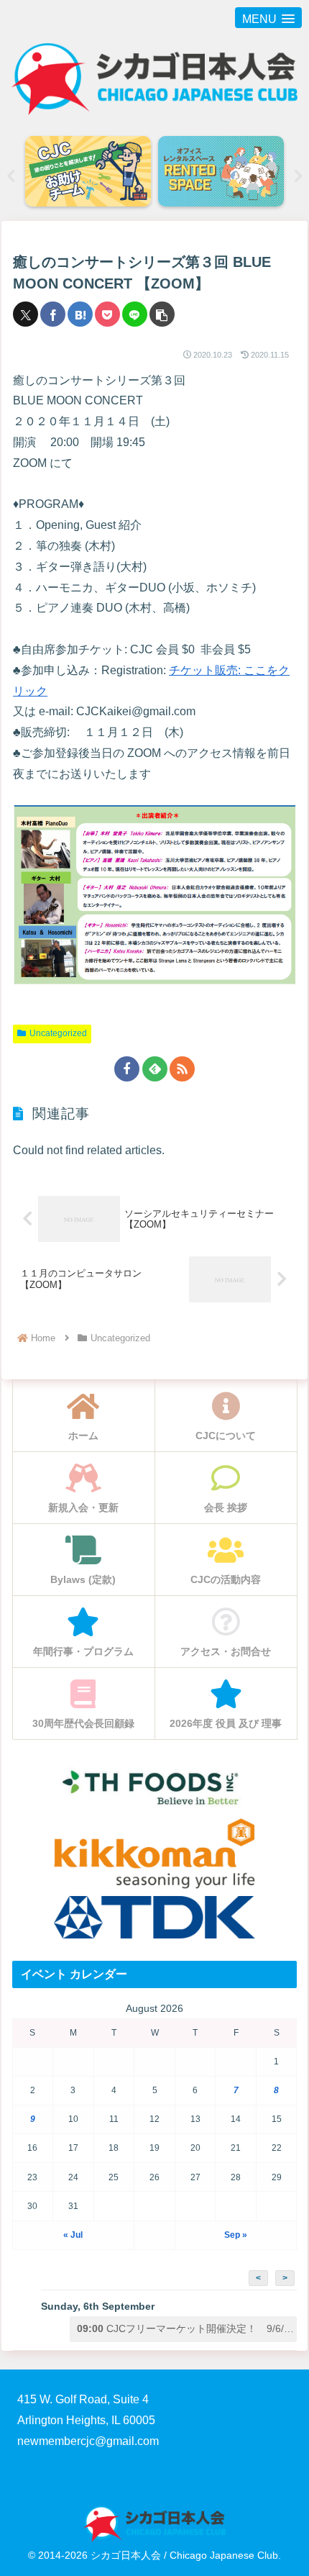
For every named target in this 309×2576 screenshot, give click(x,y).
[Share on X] (26, 314)
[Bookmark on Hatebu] (80, 314)
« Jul (73, 2235)
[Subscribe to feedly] (155, 1069)
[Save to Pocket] (107, 314)
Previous (11, 176)
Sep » (236, 2235)
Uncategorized (58, 1033)
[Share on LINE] (135, 314)
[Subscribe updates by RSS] (182, 1069)
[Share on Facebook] (53, 314)
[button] (162, 314)
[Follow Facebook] (127, 1069)
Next (298, 176)
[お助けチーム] (233, 172)
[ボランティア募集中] (100, 172)
